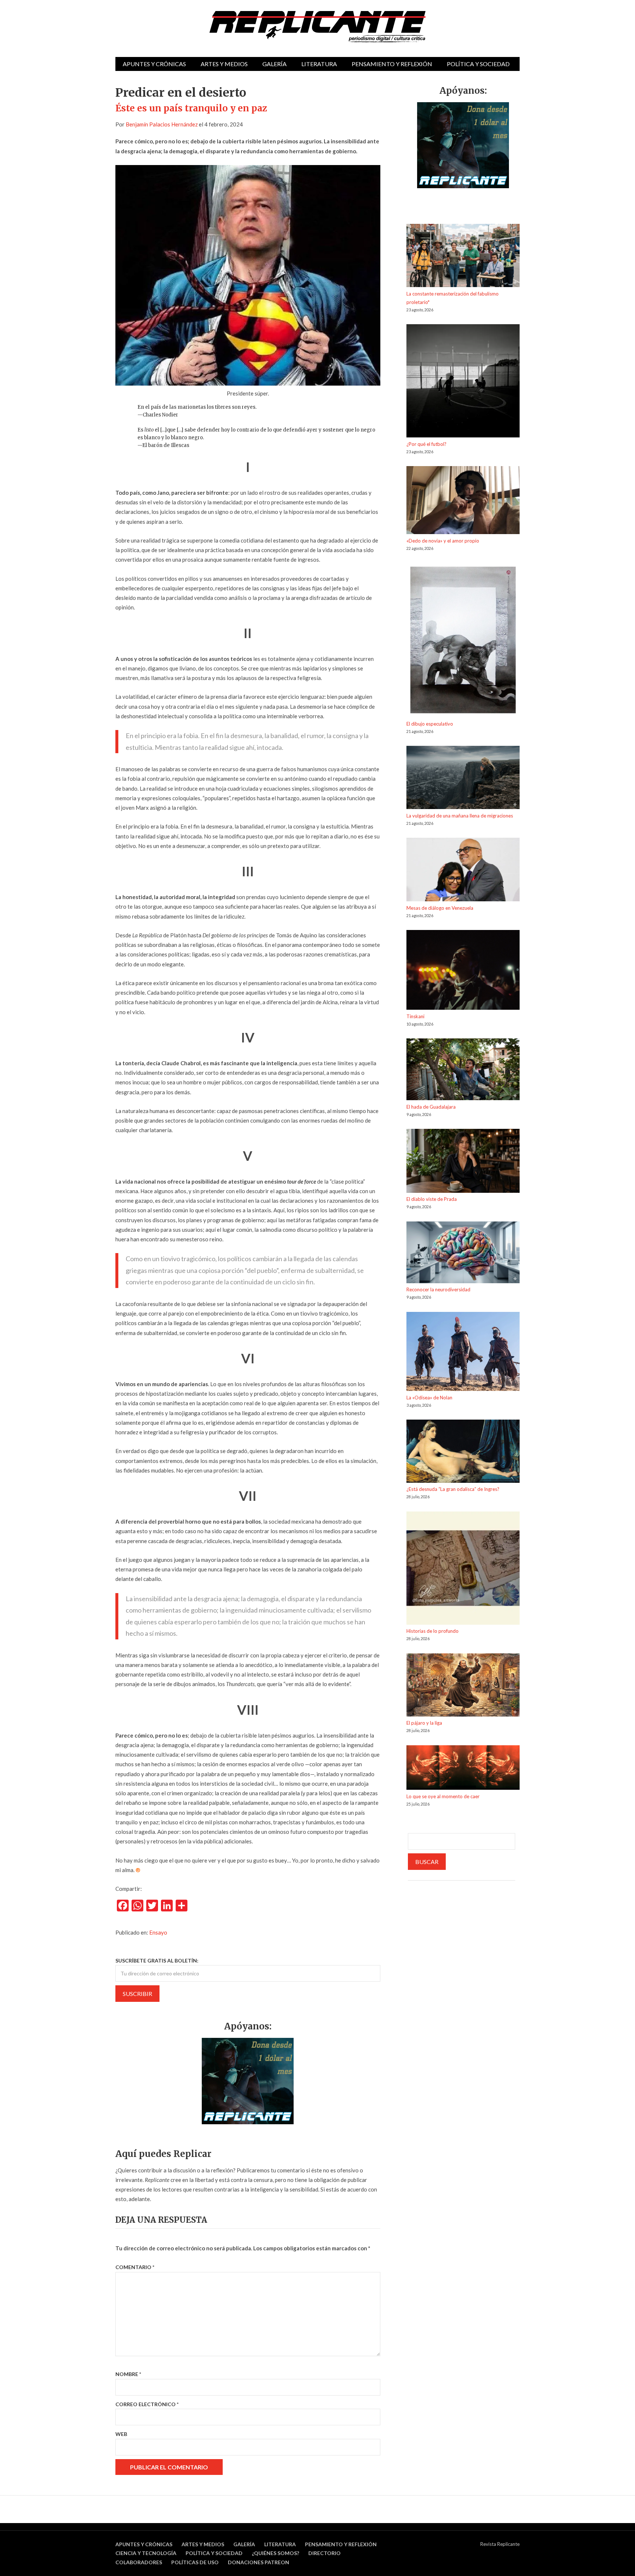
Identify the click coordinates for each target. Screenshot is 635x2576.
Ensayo (158, 1932)
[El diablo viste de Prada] (463, 1162)
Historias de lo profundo (433, 1631)
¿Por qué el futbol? (426, 444)
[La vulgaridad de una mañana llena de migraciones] (463, 779)
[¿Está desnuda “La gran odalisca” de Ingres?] (463, 1452)
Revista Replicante (500, 2544)
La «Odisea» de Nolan (429, 1398)
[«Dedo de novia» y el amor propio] (463, 501)
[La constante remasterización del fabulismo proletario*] (463, 257)
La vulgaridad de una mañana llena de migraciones (460, 816)
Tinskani (415, 1016)
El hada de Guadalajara (431, 1107)
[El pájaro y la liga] (463, 1686)
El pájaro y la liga (424, 1723)
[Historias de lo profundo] (463, 1569)
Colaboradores (139, 2562)
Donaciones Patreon (259, 2562)
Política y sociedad (478, 64)
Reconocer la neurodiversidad (438, 1289)
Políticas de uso (195, 2562)
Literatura (319, 64)
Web (121, 2434)
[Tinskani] (463, 971)
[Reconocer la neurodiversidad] (463, 1254)
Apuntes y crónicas (154, 64)
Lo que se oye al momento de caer (443, 1796)
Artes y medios (224, 64)
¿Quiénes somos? (275, 2553)
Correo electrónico (147, 2404)
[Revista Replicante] (317, 27)
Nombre (128, 2374)
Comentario (135, 2267)
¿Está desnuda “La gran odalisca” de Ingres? (453, 1489)
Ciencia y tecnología (146, 2553)
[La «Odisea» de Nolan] (463, 1353)
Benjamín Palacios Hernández (162, 124)
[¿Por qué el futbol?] (463, 382)
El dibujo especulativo (430, 724)
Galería (275, 64)
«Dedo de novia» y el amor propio (443, 541)
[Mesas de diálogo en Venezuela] (463, 871)
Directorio (324, 2553)
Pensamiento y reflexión (392, 64)
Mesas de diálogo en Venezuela (440, 908)
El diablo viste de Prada (432, 1199)
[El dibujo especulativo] (463, 641)
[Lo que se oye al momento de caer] (463, 1769)
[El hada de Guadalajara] (463, 1071)
